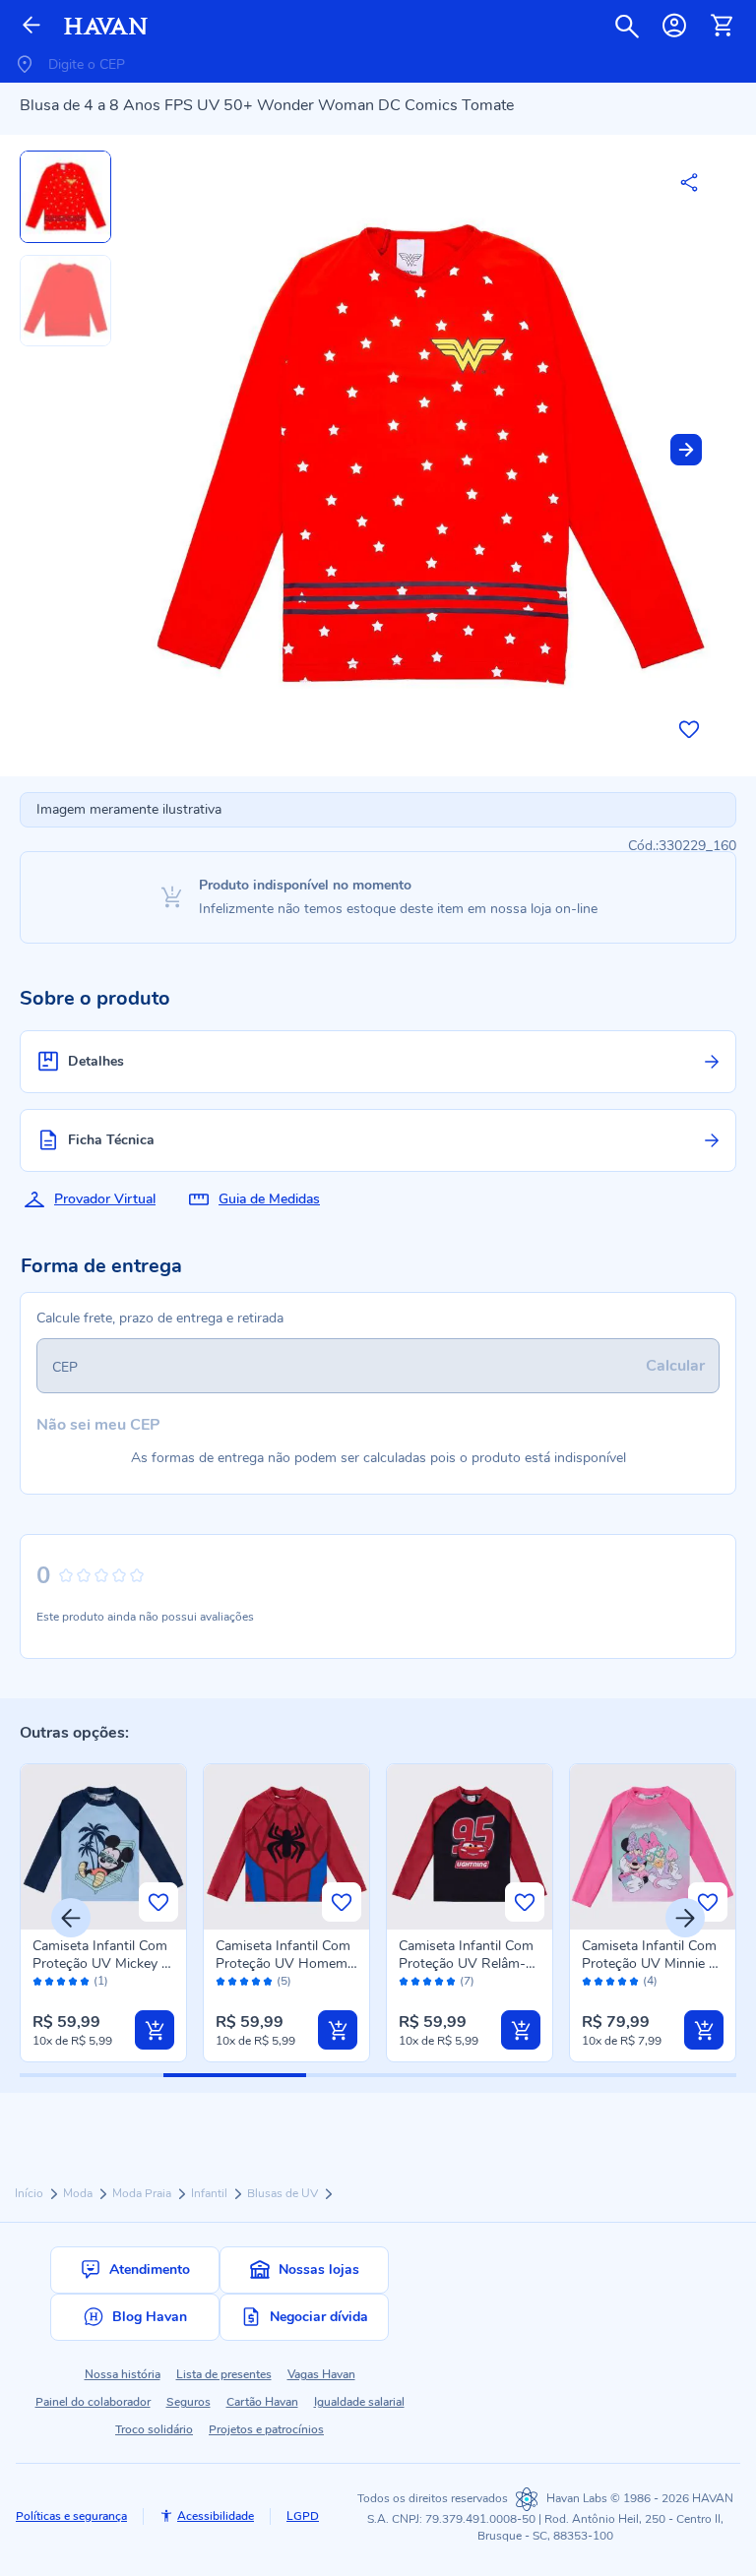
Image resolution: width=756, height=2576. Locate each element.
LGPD (303, 2516)
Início (31, 2193)
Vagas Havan (321, 2374)
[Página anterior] (31, 26)
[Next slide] (686, 450)
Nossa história (123, 2374)
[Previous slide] (71, 1918)
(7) (467, 1981)
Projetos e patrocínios (266, 2429)
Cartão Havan (262, 2402)
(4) (650, 1981)
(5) (284, 1981)
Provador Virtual (105, 1199)
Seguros (189, 2402)
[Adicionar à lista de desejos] (689, 729)
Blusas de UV (284, 2193)
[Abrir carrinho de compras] (722, 26)
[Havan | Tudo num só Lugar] (106, 26)
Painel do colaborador (93, 2402)
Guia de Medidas (269, 1199)
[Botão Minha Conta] (674, 26)
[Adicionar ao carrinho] (155, 2030)
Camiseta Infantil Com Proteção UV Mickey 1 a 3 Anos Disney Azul (101, 1963)
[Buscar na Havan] (627, 26)
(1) (101, 1981)
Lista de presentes (224, 2374)
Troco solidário (154, 2429)
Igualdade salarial (359, 2402)
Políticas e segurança (71, 2516)
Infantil (211, 2193)
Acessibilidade (216, 2516)
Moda (79, 2193)
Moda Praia (143, 2193)
